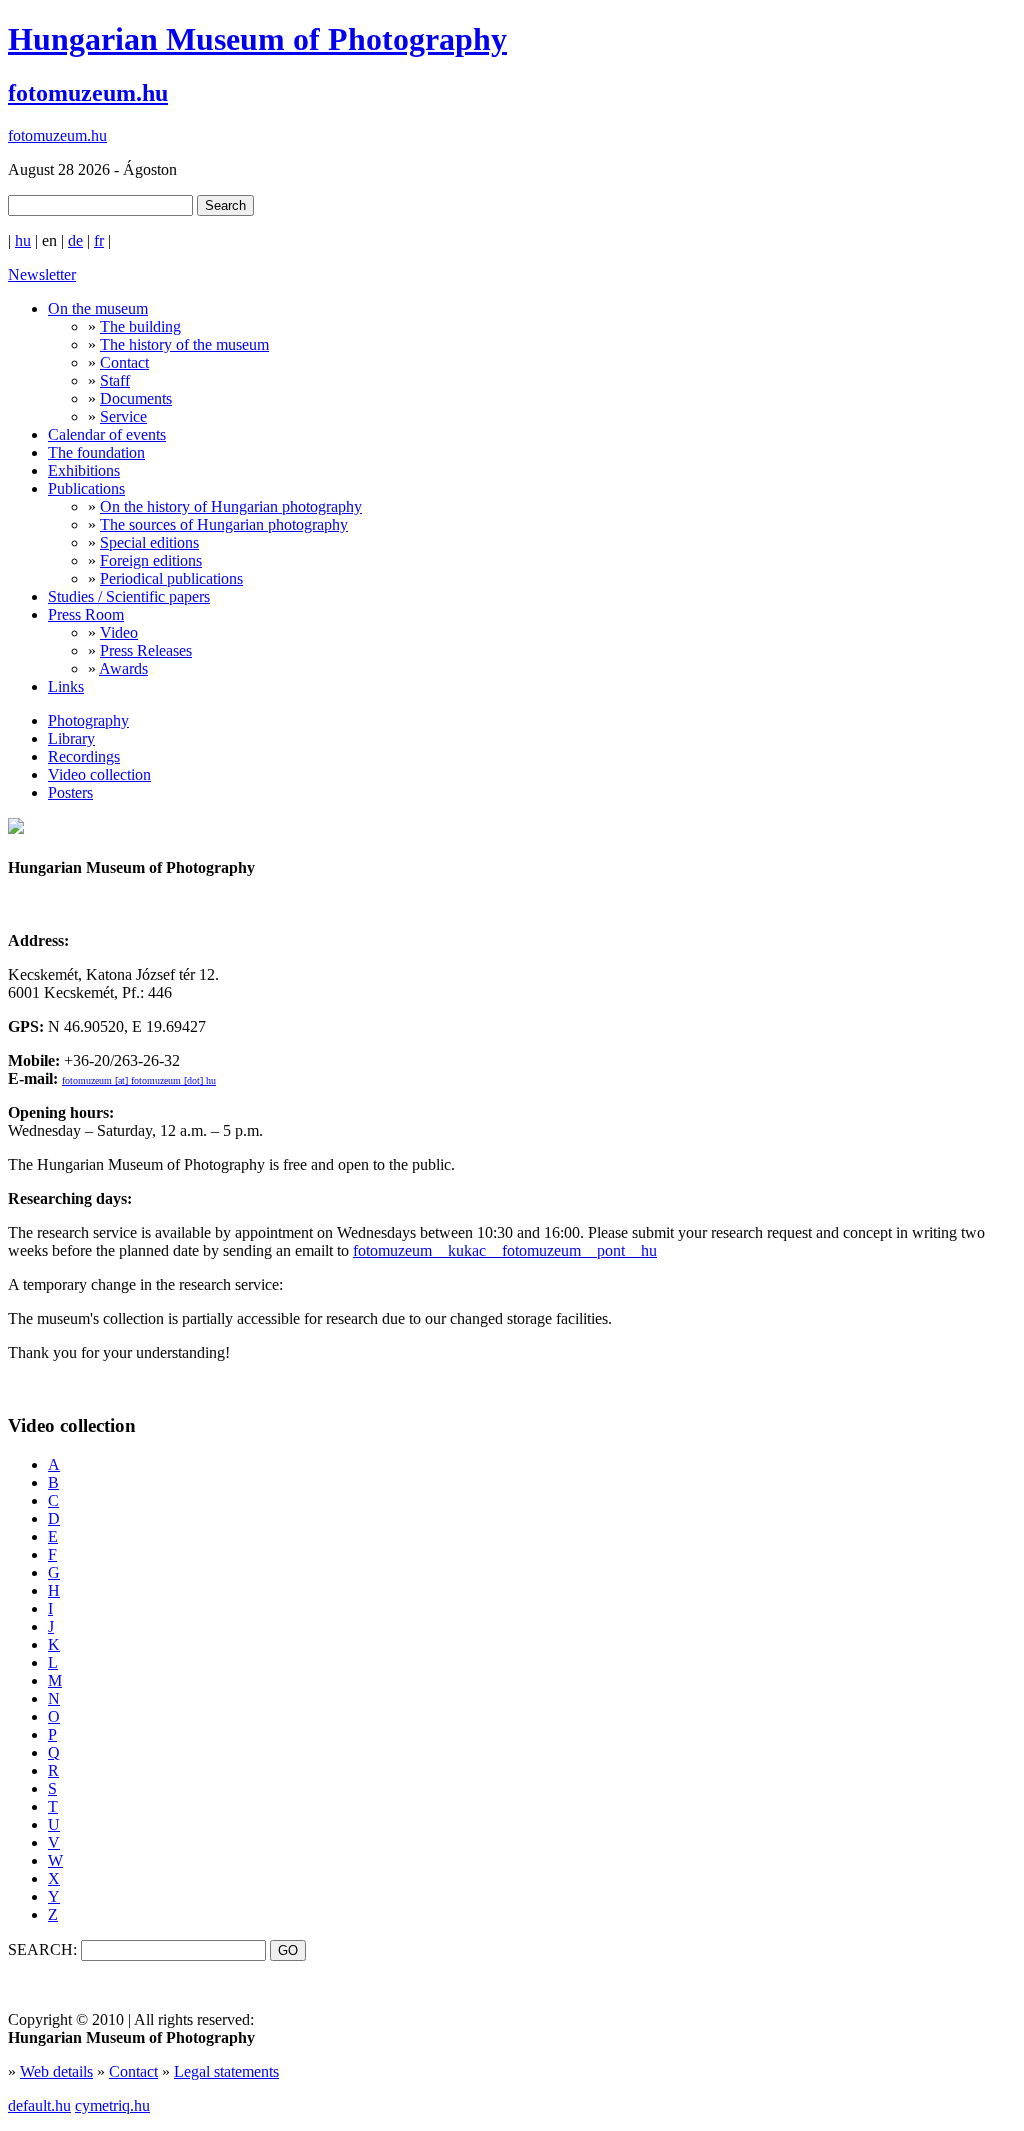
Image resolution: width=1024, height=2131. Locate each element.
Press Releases (146, 650)
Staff (115, 380)
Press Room (86, 614)
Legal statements (226, 2071)
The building (140, 326)
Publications (86, 488)
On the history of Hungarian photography (231, 506)
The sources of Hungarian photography (224, 524)
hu (23, 240)
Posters (70, 792)
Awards (123, 668)
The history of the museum (184, 344)
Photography (88, 720)
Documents (136, 398)
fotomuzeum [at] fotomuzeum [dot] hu (139, 1080)
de (75, 240)
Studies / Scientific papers (129, 596)
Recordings (84, 756)
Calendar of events (107, 434)
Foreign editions (151, 560)
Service (123, 416)
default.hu (39, 2105)
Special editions (149, 542)
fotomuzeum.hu (88, 93)
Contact (124, 362)
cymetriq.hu (112, 2105)
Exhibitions (84, 470)
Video (119, 632)
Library (71, 738)
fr (99, 240)
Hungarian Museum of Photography (257, 39)
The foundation (96, 452)
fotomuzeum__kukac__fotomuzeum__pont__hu (505, 1250)
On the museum (98, 308)
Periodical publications (171, 578)
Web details (56, 2071)
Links (66, 686)
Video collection (99, 774)
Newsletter (42, 274)
